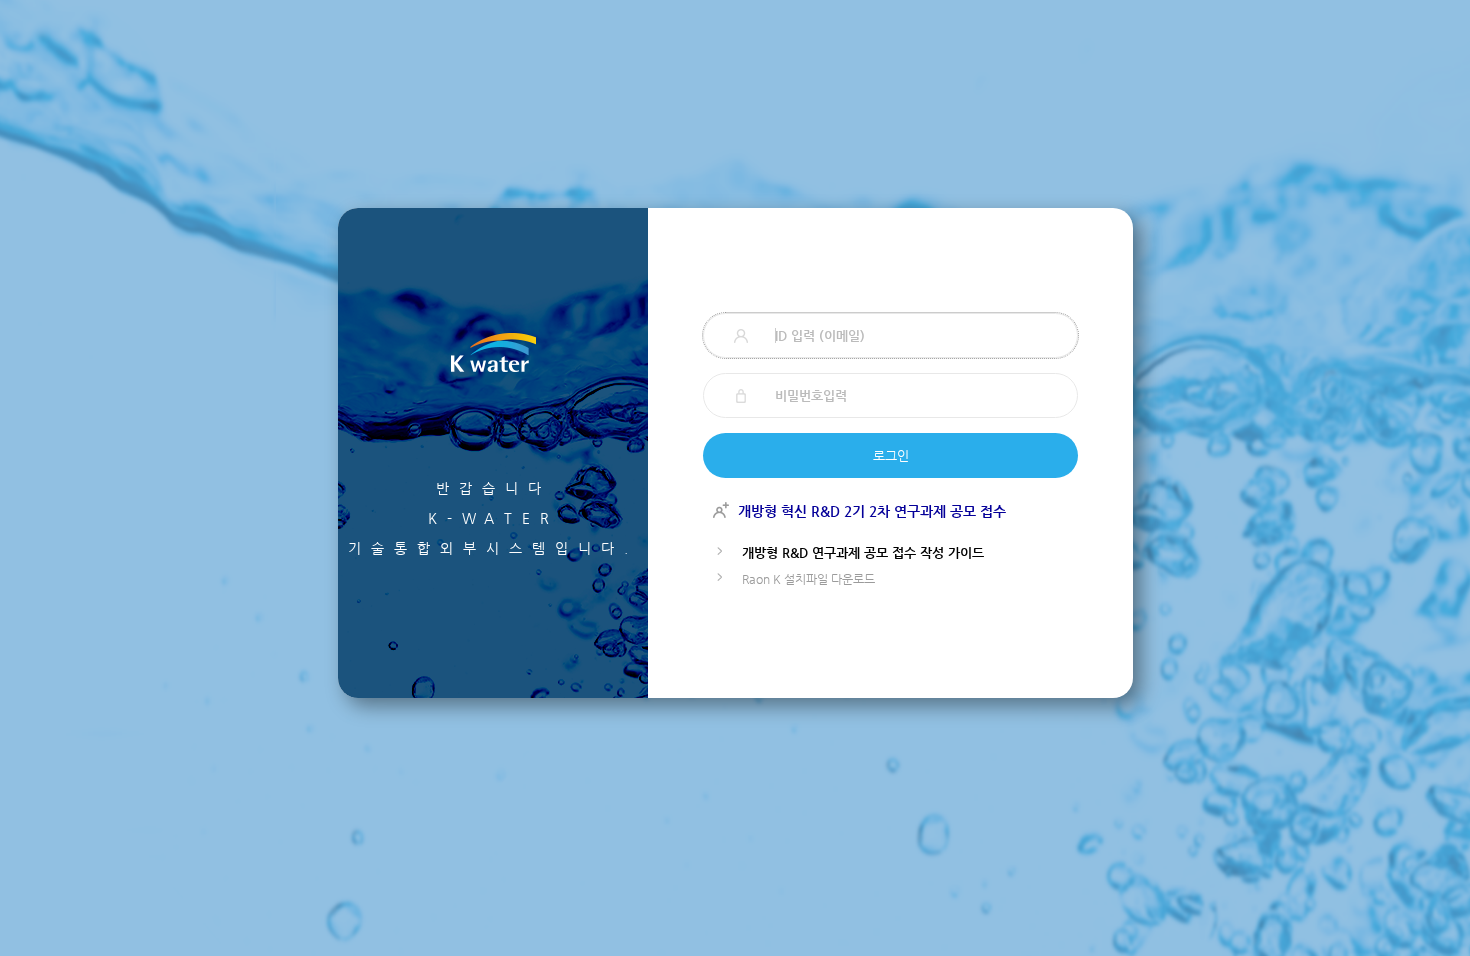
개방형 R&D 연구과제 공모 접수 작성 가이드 (863, 552)
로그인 (891, 455)
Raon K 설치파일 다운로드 (808, 579)
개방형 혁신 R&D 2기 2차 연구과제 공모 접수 (872, 511)
